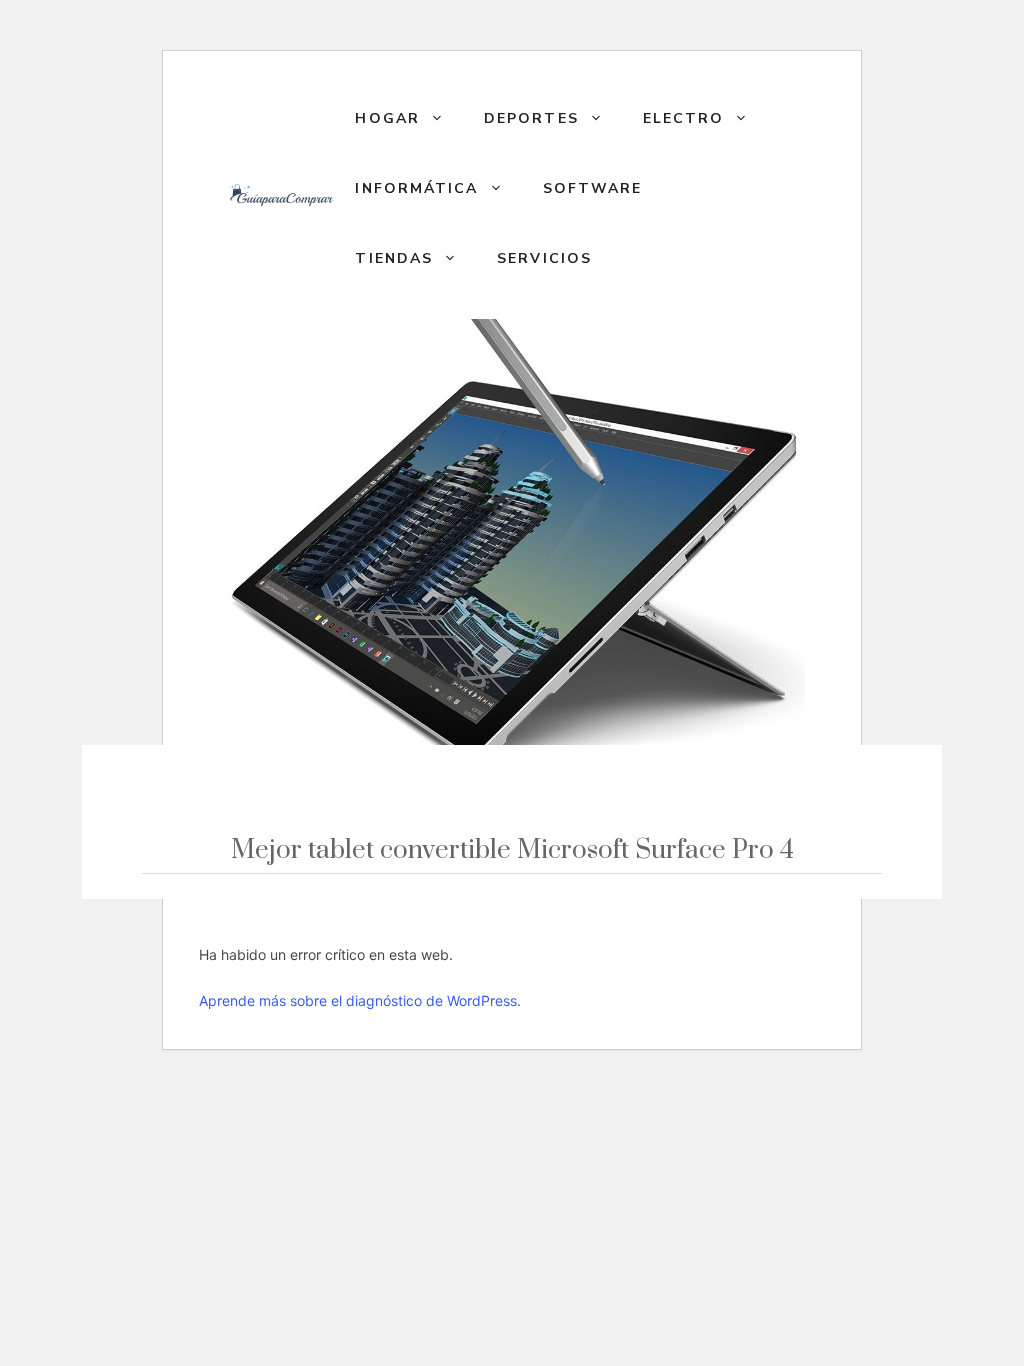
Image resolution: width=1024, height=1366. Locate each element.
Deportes (531, 118)
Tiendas (394, 258)
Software (593, 188)
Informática (416, 188)
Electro (684, 118)
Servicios (544, 258)
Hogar (387, 118)
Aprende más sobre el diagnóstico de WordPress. (360, 1000)
